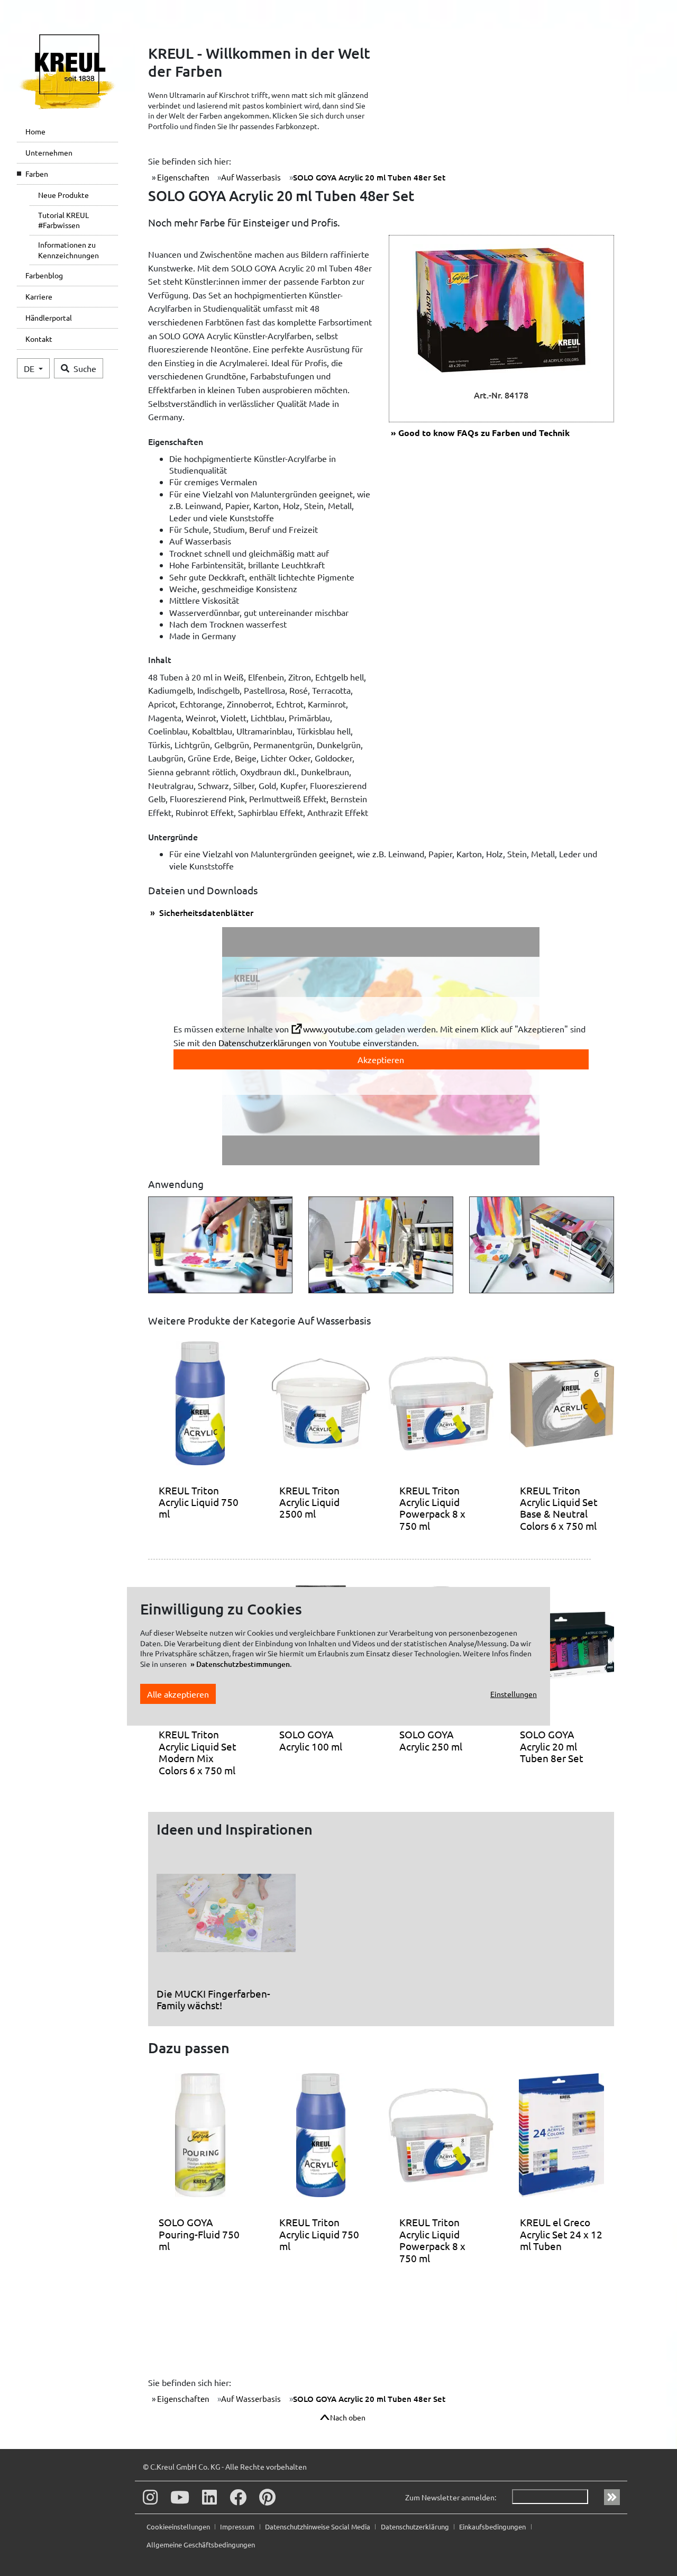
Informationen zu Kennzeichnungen (68, 250)
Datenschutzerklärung (416, 2527)
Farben (37, 174)
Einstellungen (514, 1694)
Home (35, 131)
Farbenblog (44, 275)
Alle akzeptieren (178, 1694)
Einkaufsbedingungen (493, 2527)
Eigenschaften (182, 177)
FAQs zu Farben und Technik (484, 433)
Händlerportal (49, 318)
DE (30, 368)
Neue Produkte (63, 195)
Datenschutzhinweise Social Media (318, 2527)
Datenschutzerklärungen (265, 1042)
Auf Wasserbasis (251, 177)
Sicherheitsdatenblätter (205, 912)
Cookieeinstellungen (179, 2527)
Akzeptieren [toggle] (381, 1059)
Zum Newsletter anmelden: (451, 2497)
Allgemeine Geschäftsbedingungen (201, 2545)
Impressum (238, 2527)
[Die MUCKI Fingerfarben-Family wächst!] (226, 1917)
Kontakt (39, 339)
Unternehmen (49, 152)
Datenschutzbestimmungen (243, 1664)
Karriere (39, 296)
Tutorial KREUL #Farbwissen (63, 220)
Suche (85, 368)
